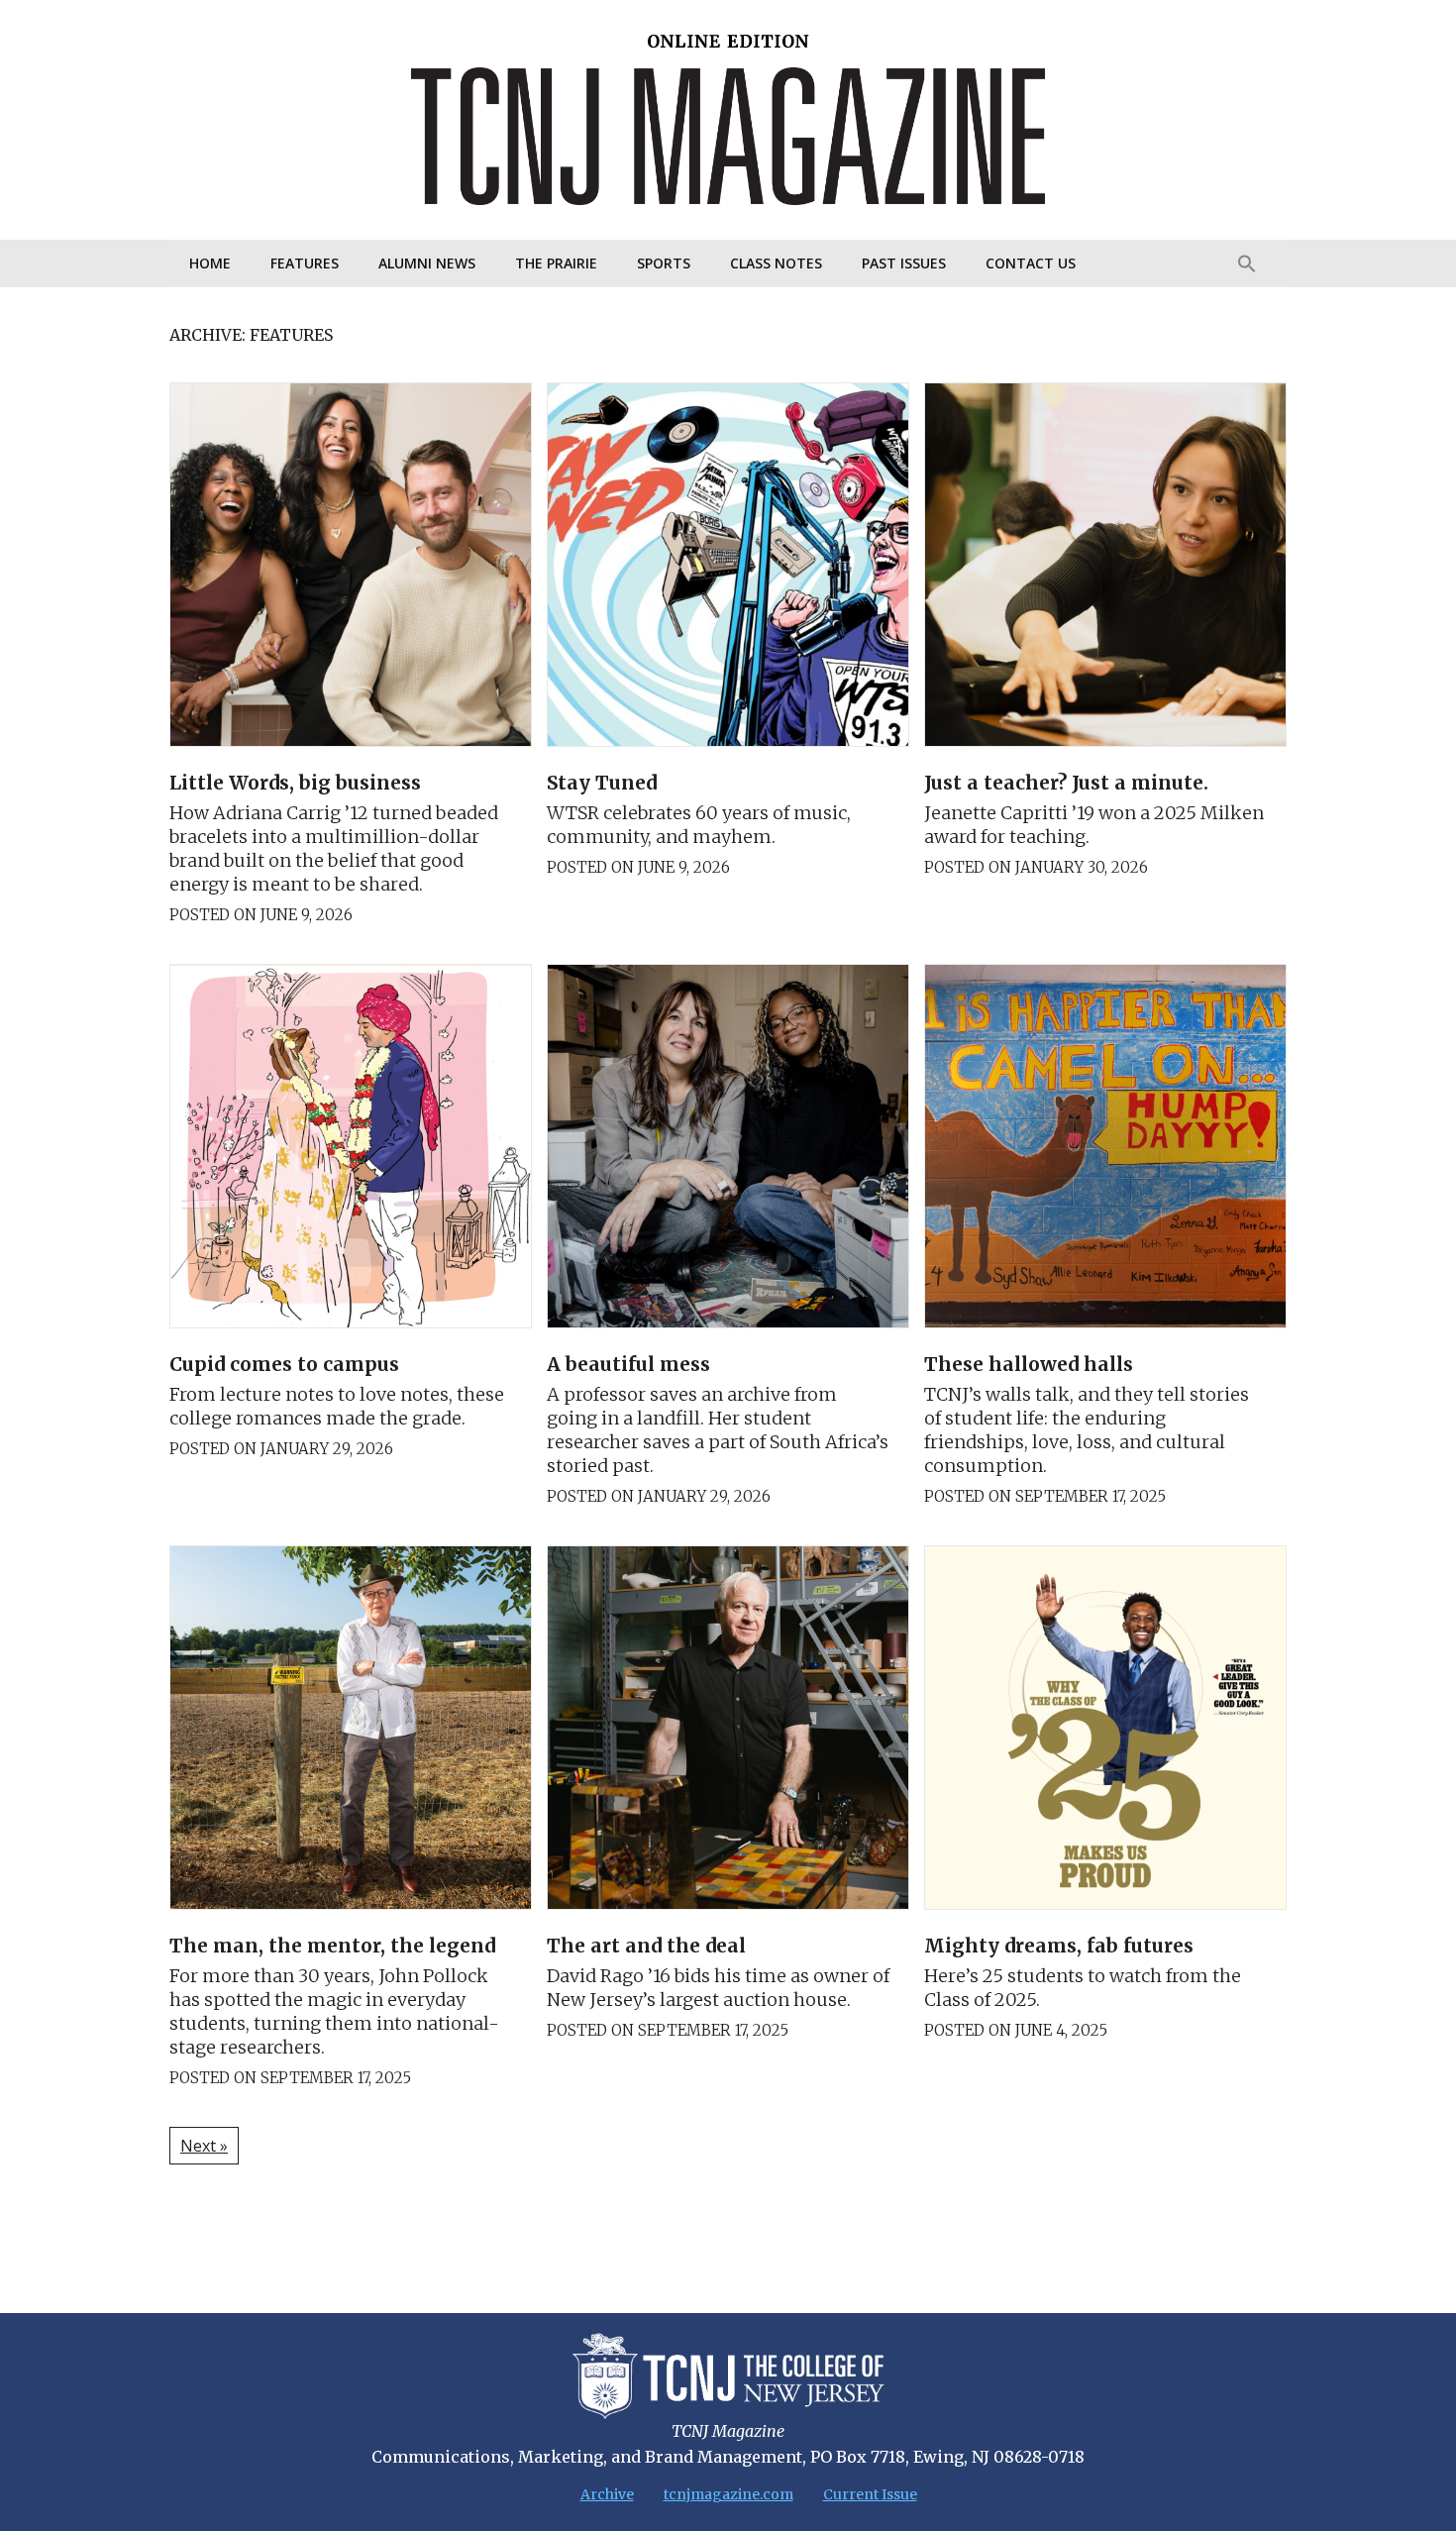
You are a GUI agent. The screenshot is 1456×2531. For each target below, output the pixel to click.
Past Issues (904, 263)
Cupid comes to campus (284, 1364)
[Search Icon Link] (1247, 264)
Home (210, 263)
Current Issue (870, 2494)
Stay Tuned (602, 783)
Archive (607, 2494)
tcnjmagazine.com (728, 2494)
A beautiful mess (628, 1364)
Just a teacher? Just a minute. (1066, 783)
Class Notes (776, 263)
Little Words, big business (295, 783)
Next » (204, 2146)
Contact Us (1031, 263)
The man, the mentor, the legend (335, 1946)
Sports (664, 263)
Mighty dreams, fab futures (1059, 1946)
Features (305, 263)
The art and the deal (646, 1946)
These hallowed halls (1029, 1364)
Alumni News (427, 263)
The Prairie (556, 263)
